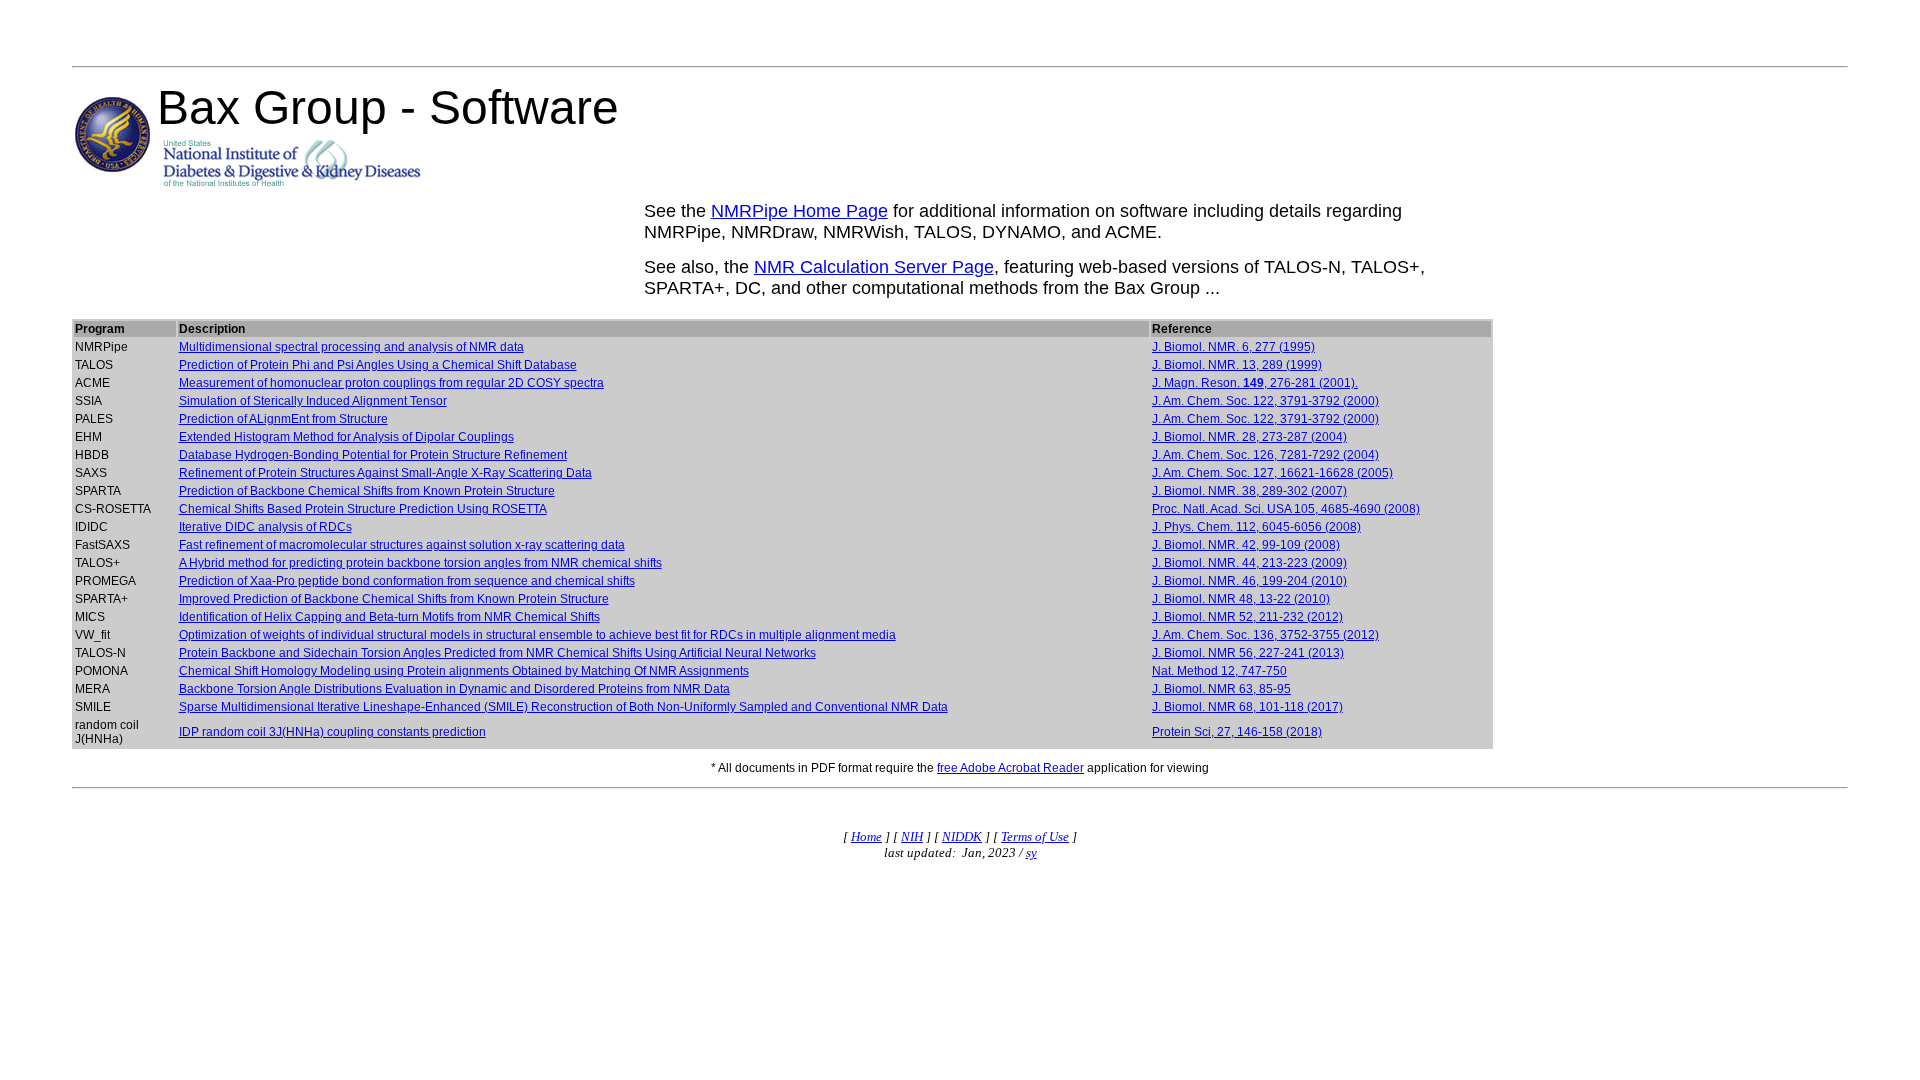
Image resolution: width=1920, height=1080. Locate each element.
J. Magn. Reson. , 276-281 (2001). (1255, 383)
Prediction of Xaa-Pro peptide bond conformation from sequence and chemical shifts (407, 581)
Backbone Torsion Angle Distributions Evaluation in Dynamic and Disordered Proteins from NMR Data (454, 689)
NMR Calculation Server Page (874, 267)
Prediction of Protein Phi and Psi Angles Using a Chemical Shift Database (378, 365)
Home (866, 836)
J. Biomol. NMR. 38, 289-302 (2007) (1249, 491)
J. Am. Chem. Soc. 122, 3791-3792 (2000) (1265, 401)
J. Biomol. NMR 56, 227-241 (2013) (1248, 653)
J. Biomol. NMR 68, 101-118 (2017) (1247, 707)
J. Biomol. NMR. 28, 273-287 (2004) (1249, 437)
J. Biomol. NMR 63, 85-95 (1221, 689)
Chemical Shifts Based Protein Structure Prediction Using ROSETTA (363, 509)
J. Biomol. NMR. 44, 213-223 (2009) (1249, 563)
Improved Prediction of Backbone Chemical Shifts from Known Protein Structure (394, 599)
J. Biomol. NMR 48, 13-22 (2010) (1241, 599)
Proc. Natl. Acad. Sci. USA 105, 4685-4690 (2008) (1286, 509)
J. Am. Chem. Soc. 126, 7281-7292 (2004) (1265, 455)
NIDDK (962, 836)
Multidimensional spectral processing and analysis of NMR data (351, 347)
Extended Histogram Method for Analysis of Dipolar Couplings (346, 437)
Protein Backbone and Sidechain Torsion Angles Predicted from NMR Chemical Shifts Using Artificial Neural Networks (497, 653)
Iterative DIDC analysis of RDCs (265, 527)
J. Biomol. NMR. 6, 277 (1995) (1233, 347)
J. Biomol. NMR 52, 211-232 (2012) (1247, 617)
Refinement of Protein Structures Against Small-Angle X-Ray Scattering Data (385, 473)
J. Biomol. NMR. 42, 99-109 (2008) (1246, 545)
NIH (912, 836)
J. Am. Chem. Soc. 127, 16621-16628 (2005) (1272, 473)
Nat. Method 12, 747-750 (1219, 671)
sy (1031, 852)
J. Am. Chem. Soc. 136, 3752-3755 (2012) (1265, 635)
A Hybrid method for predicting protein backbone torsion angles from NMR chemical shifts (420, 563)
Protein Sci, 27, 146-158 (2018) (1237, 732)
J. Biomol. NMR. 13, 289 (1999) (1237, 365)
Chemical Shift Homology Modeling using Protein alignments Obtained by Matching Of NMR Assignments (464, 671)
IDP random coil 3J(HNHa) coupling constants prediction (332, 732)
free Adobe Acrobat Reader (1010, 768)
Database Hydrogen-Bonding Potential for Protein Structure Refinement (373, 455)
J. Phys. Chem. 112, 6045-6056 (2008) (1256, 527)
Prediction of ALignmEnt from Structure (283, 419)
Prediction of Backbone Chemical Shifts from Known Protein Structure (367, 491)
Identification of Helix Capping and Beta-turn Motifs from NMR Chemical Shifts (389, 617)
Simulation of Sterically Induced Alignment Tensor (313, 401)
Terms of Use (1035, 836)
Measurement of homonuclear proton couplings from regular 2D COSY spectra (391, 383)
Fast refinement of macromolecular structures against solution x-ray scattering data (402, 545)
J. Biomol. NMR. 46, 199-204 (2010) (1249, 581)
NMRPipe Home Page (799, 211)
